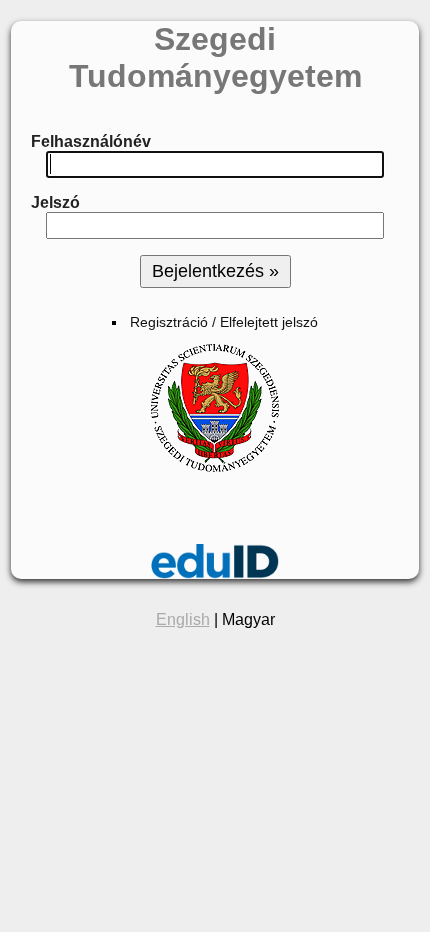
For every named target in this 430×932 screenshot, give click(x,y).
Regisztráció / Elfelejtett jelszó (224, 322)
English (183, 619)
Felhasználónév (91, 141)
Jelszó (55, 202)
